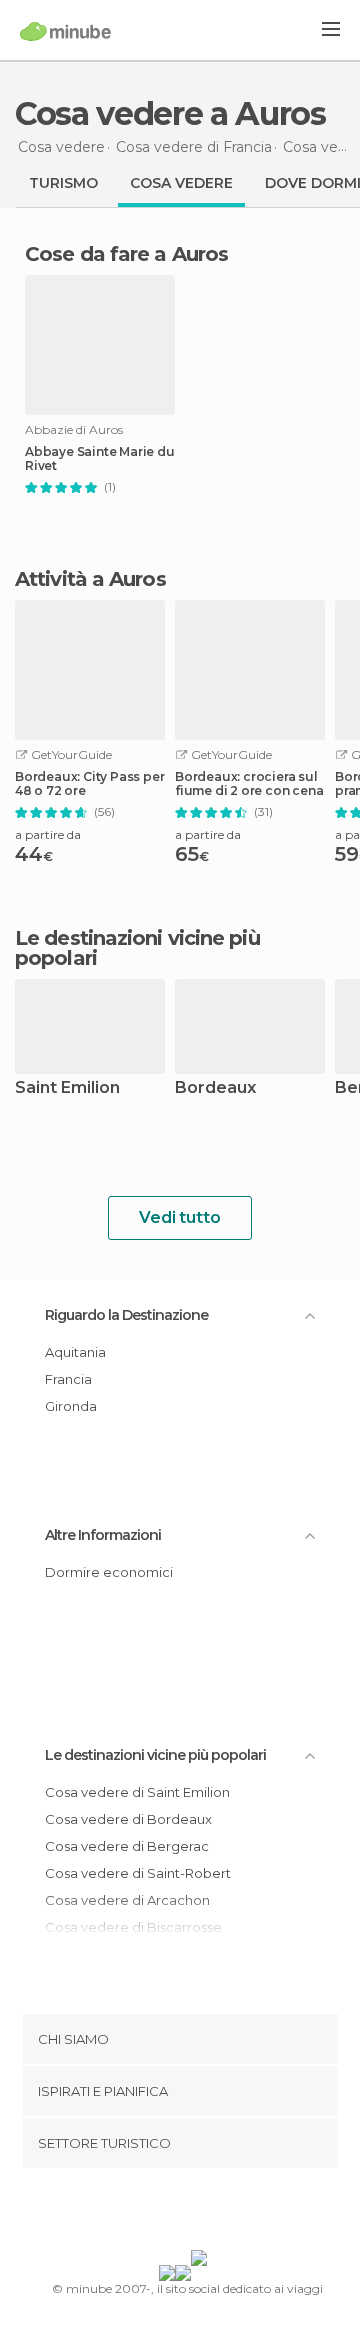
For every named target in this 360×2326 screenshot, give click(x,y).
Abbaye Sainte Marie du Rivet (100, 459)
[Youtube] (227, 2213)
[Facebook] (149, 2213)
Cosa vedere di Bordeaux (128, 1819)
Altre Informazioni (103, 1535)
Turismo (63, 183)
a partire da (48, 834)
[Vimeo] (201, 2213)
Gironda (71, 1406)
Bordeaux (215, 1088)
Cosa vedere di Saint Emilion (137, 1792)
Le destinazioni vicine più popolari (137, 948)
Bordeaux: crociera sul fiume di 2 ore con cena (249, 784)
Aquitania (75, 1352)
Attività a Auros (90, 579)
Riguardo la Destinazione (126, 1315)
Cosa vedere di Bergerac (127, 1846)
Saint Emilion (67, 1088)
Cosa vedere (181, 183)
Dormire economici (109, 1572)
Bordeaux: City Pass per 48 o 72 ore (89, 784)
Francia (68, 1379)
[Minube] (65, 31)
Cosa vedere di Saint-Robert (138, 1873)
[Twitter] (175, 2213)
